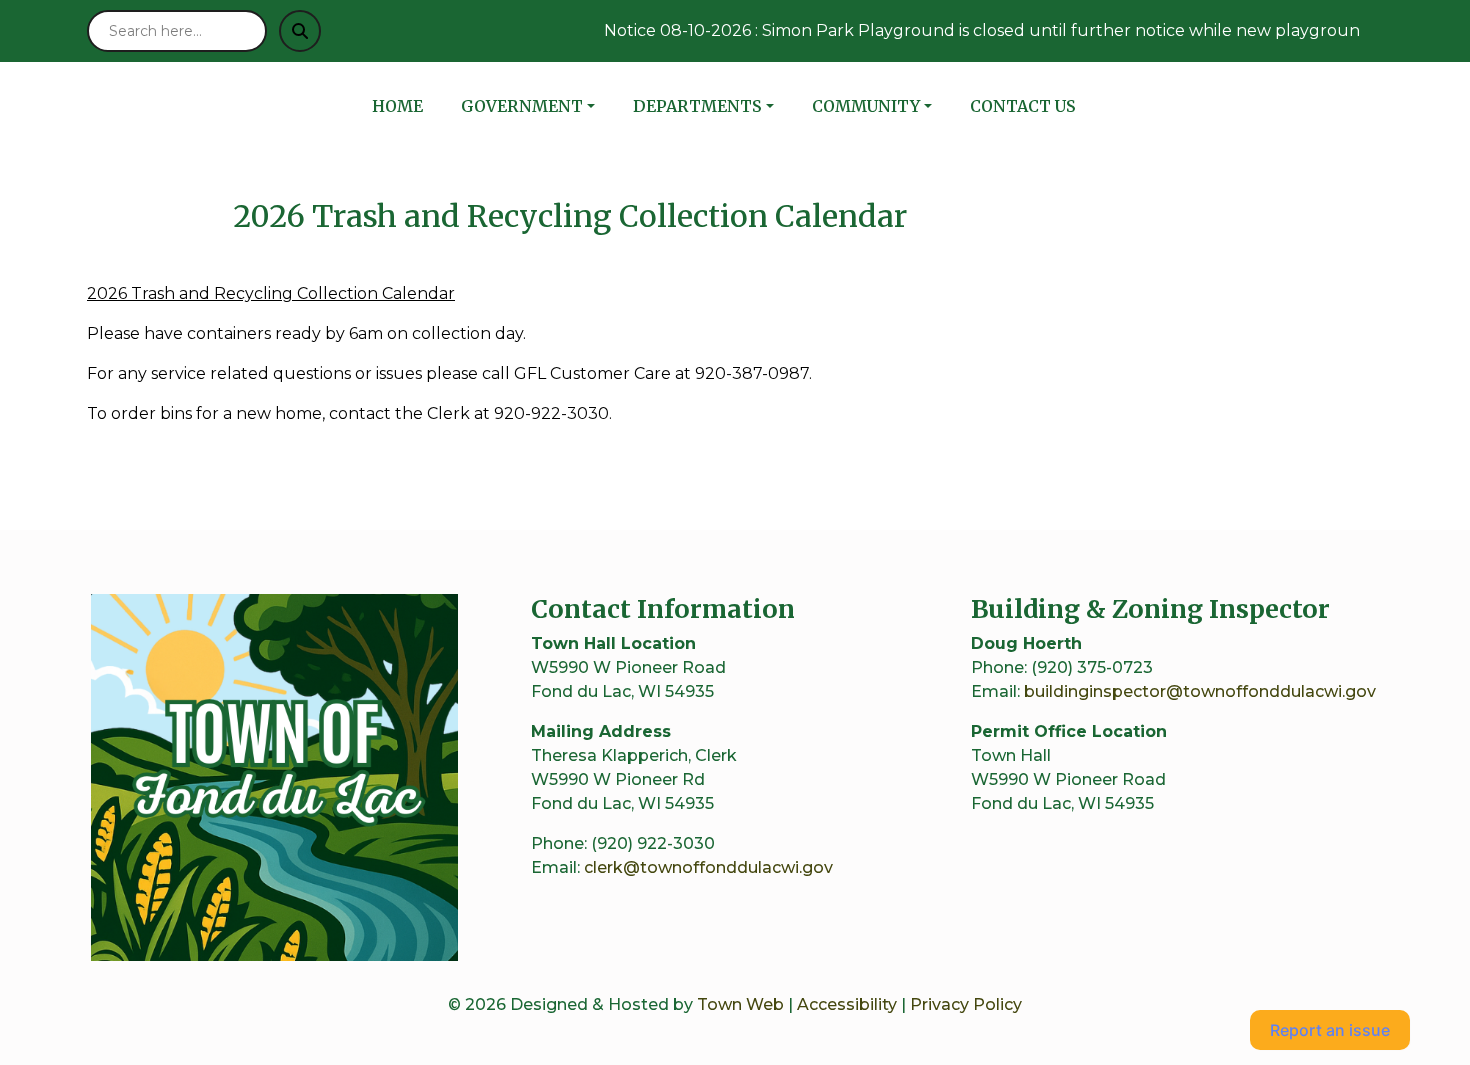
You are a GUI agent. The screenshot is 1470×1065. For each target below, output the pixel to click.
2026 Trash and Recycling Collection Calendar (271, 293)
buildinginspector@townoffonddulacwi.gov (1200, 691)
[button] (539, 106)
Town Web (740, 1004)
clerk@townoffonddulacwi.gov (708, 867)
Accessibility (847, 1004)
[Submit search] (300, 31)
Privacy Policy (966, 1004)
